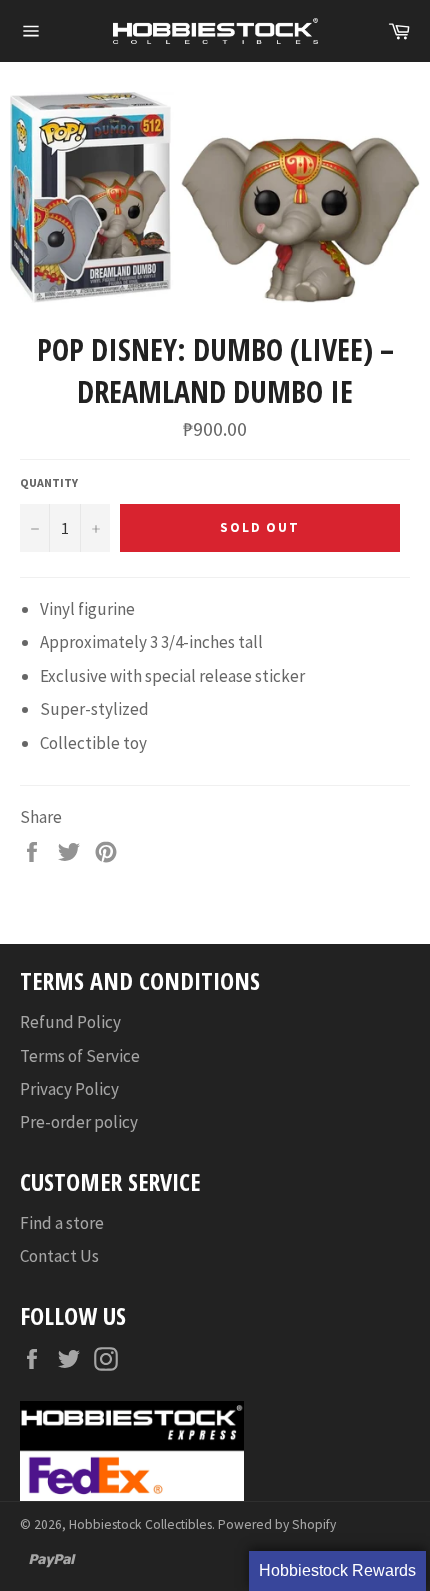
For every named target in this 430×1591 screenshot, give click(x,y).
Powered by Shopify (277, 1524)
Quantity (49, 482)
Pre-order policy (79, 1122)
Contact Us (59, 1256)
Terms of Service (80, 1056)
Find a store (62, 1223)
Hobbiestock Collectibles (140, 1524)
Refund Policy (70, 1022)
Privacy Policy (69, 1089)
